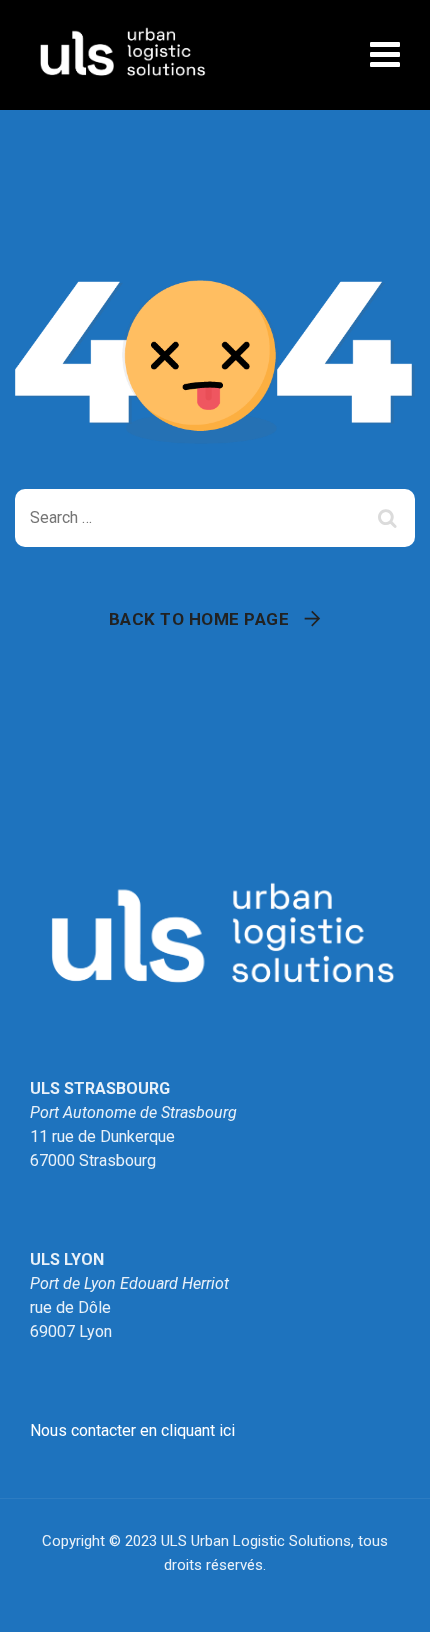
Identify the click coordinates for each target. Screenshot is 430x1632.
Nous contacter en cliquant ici (132, 1430)
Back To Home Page (199, 619)
